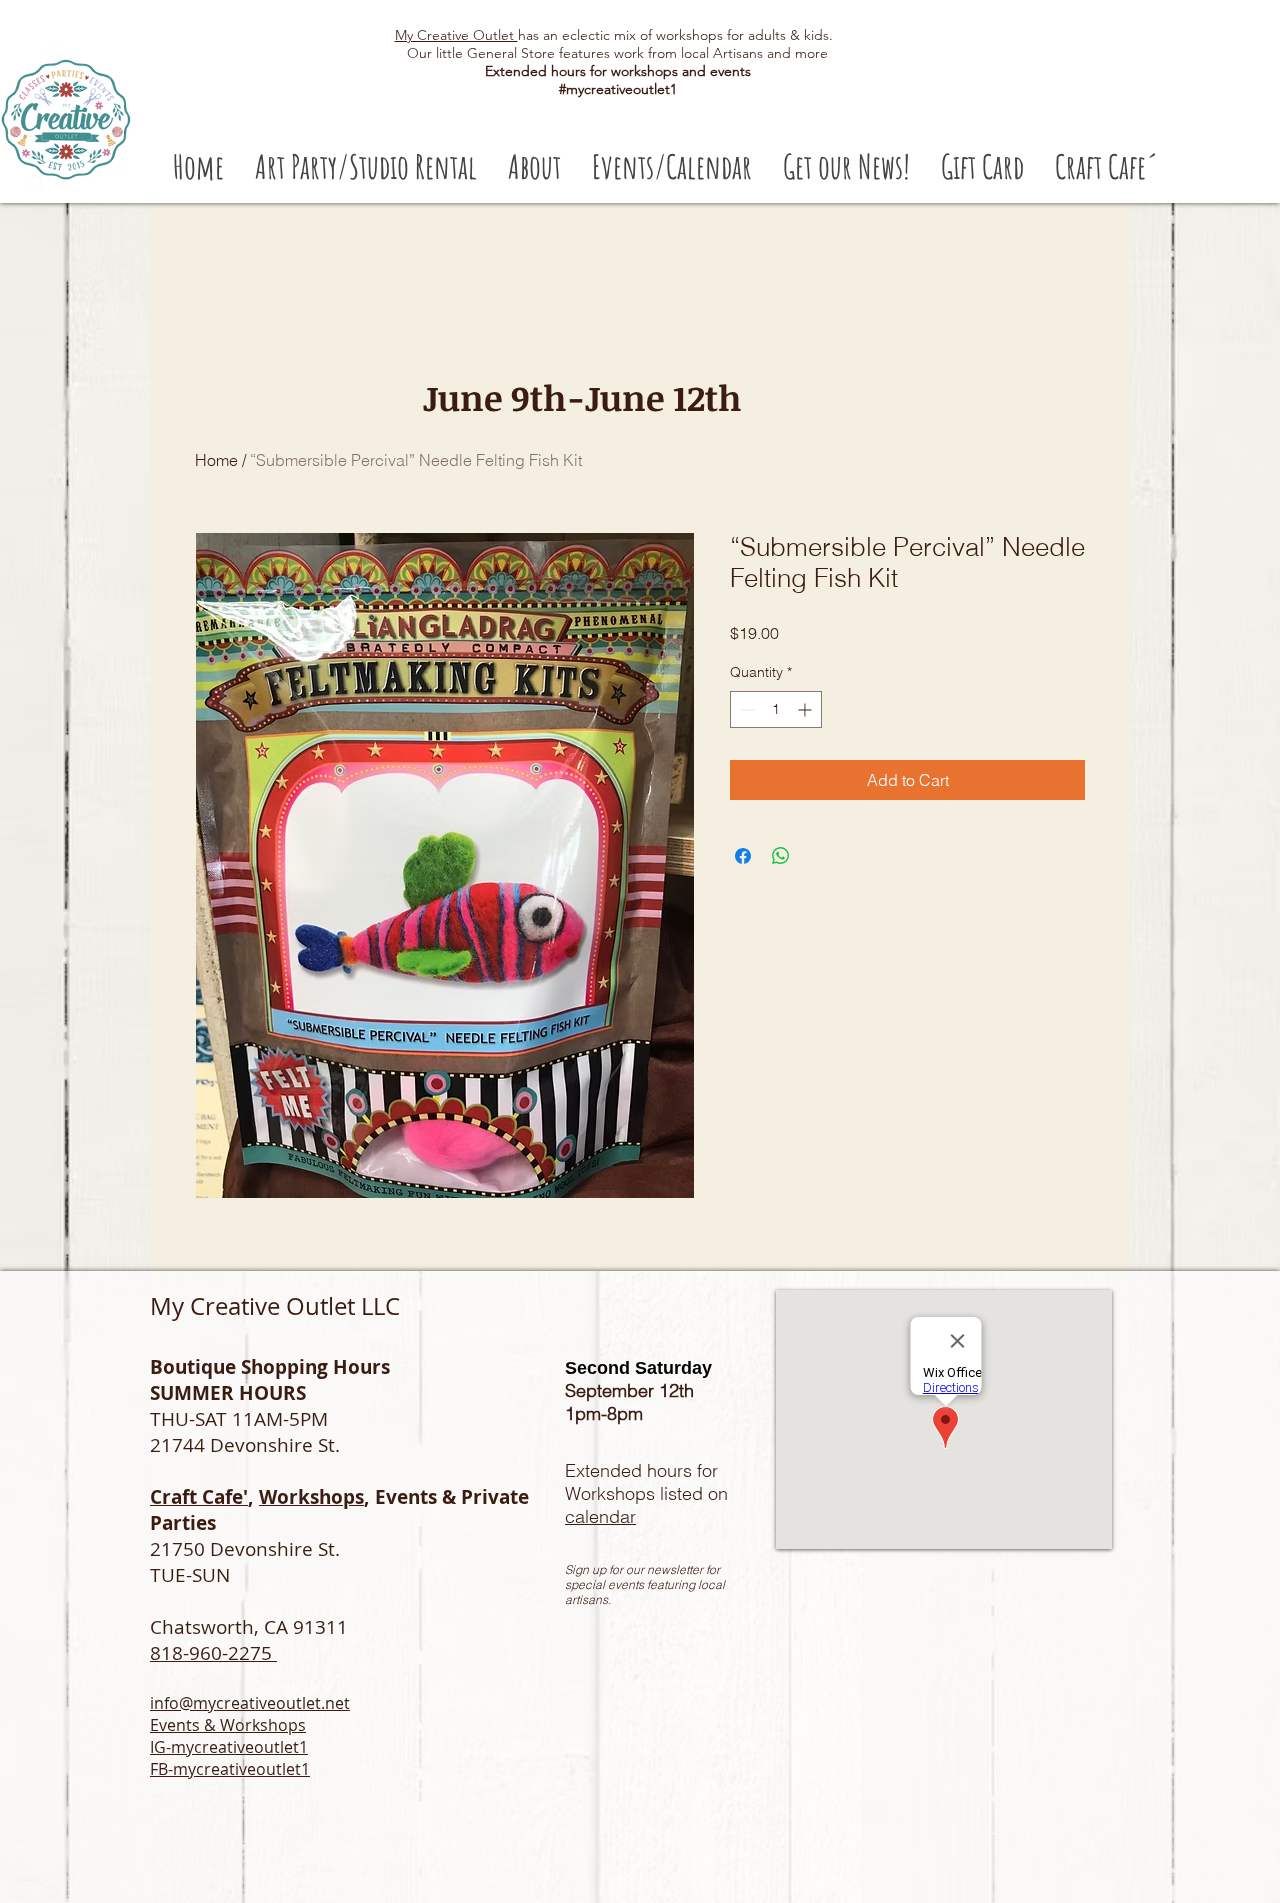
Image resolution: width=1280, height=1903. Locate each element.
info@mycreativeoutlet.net (250, 1703)
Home (216, 460)
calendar (600, 1516)
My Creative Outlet (456, 35)
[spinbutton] (776, 709)
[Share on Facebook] (743, 856)
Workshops (311, 1497)
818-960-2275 (213, 1653)
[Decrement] (745, 709)
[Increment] (806, 709)
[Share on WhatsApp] (781, 856)
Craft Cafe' (199, 1497)
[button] (365, 166)
